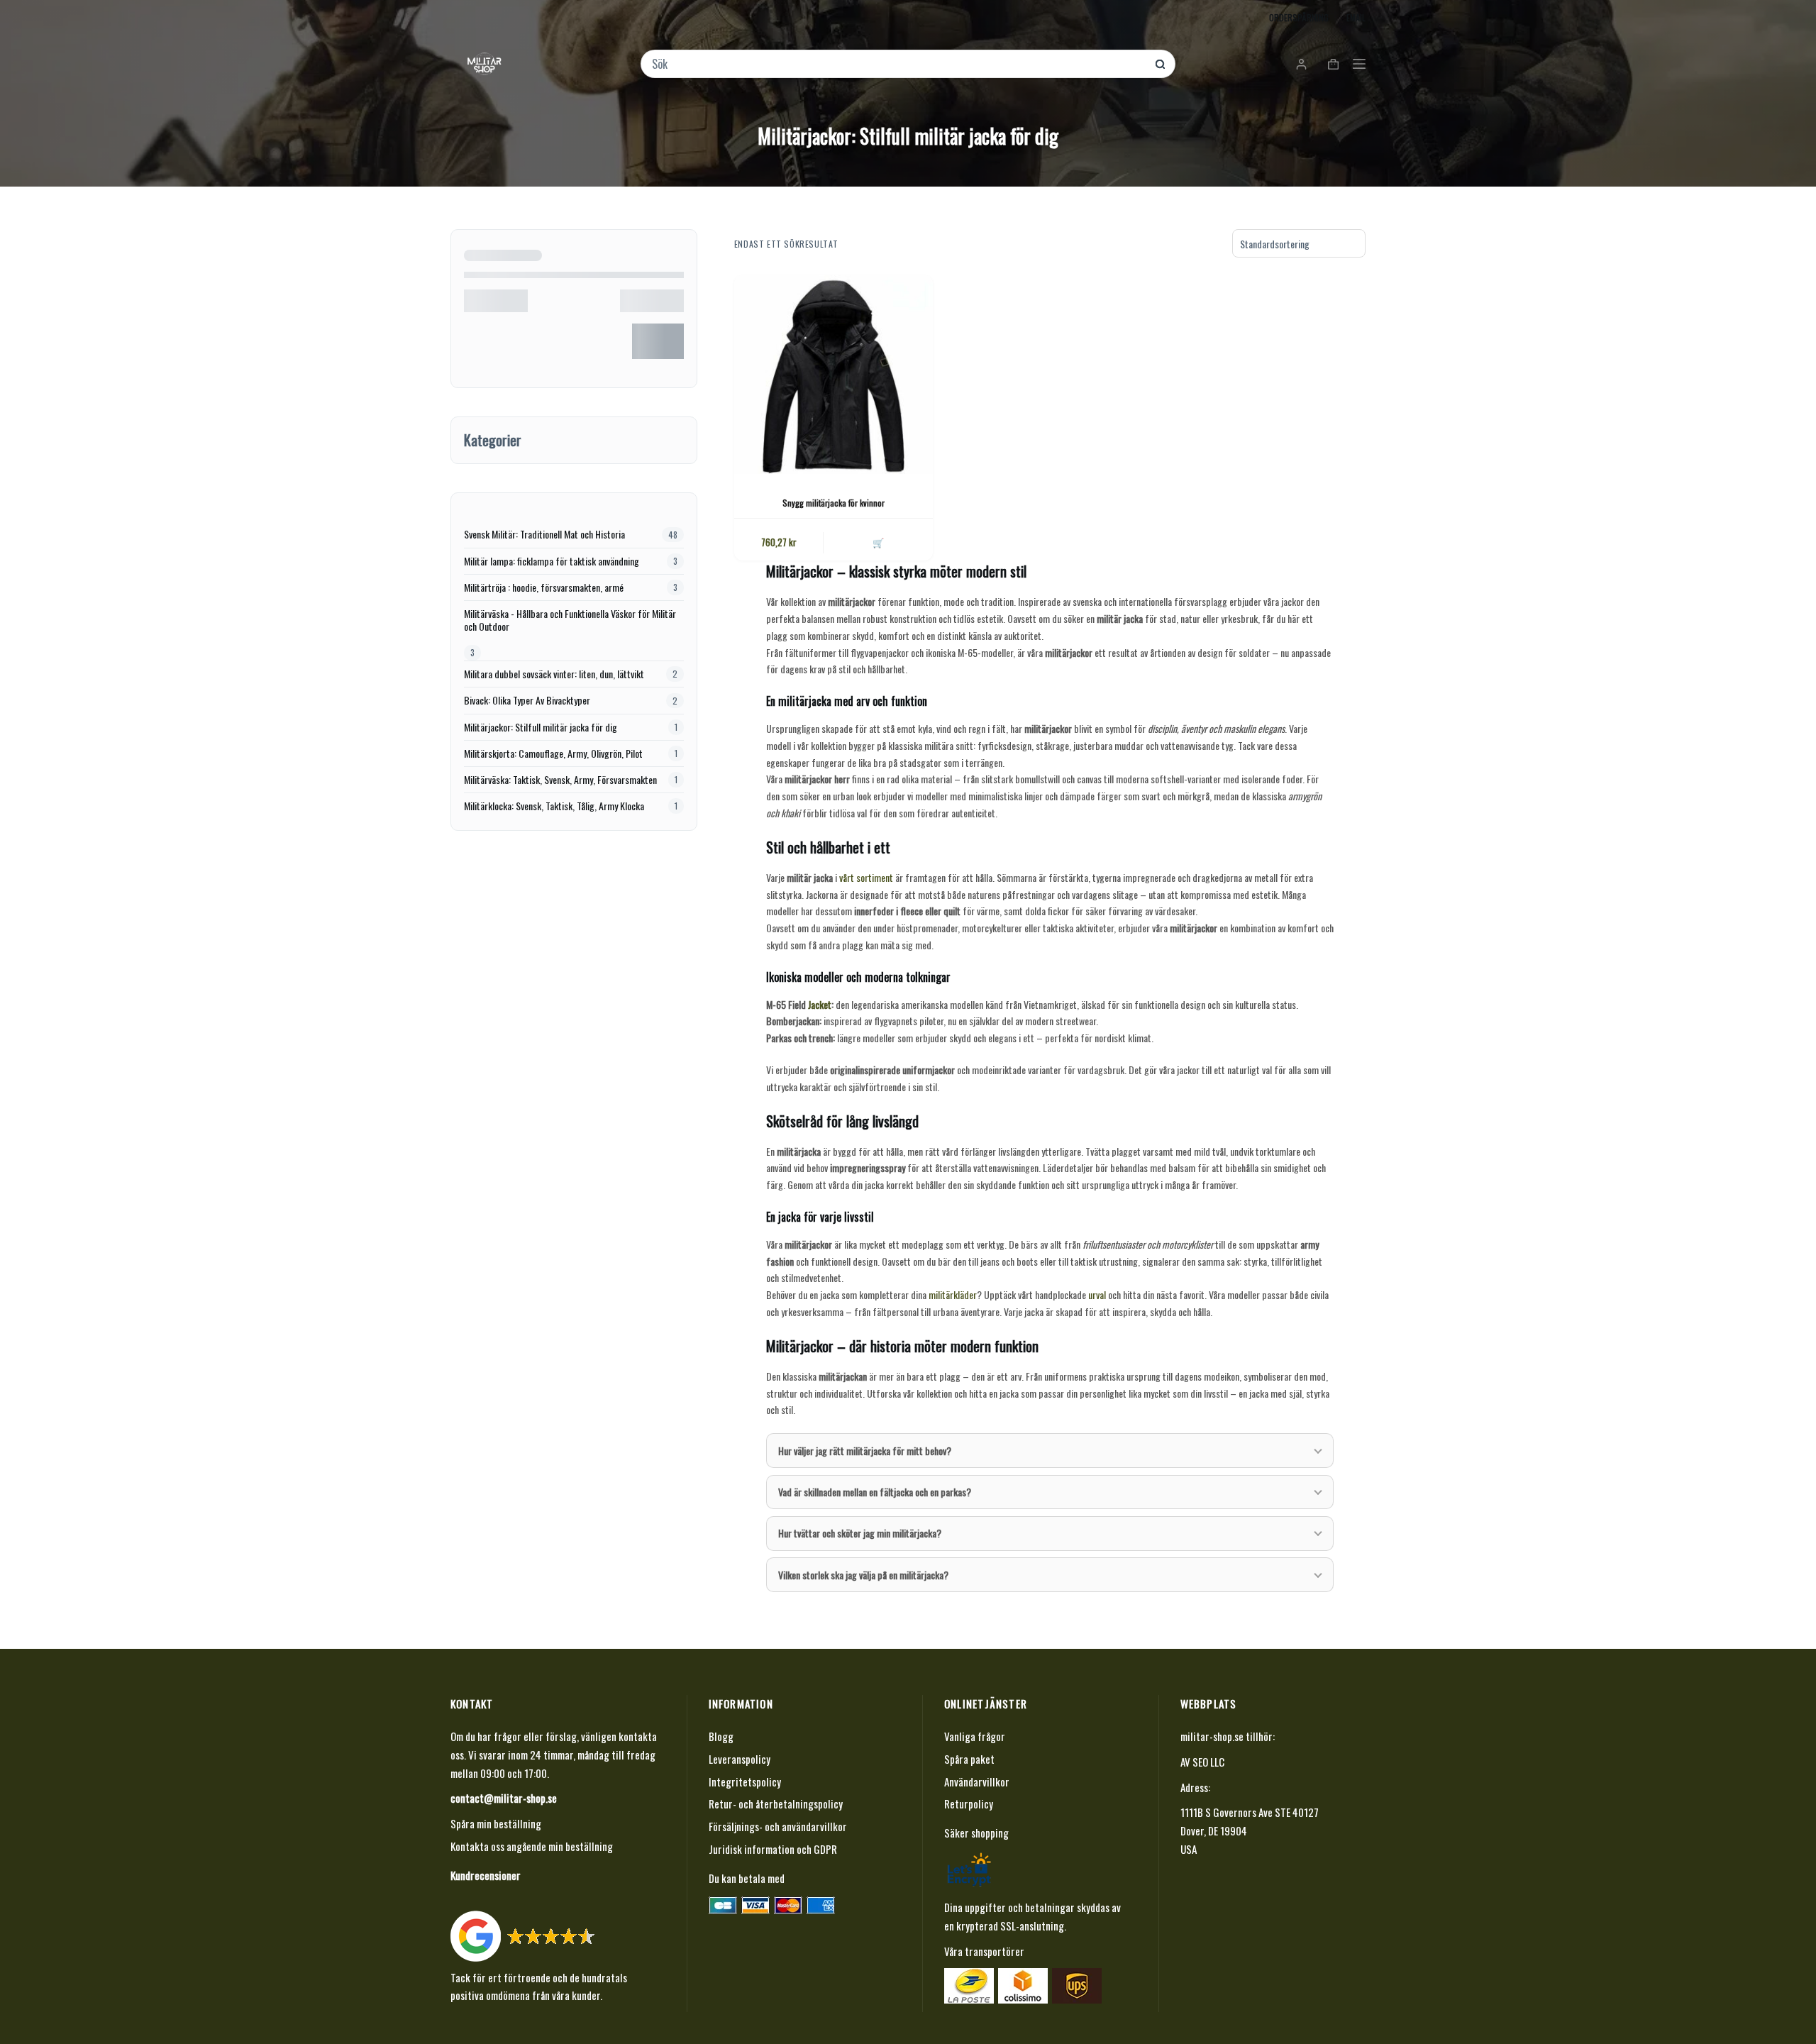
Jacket (820, 1004)
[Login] (1301, 64)
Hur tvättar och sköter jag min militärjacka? (860, 1533)
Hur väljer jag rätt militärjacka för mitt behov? (865, 1451)
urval (1097, 1294)
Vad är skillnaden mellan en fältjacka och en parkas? (875, 1492)
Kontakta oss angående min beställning (532, 1846)
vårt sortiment (866, 877)
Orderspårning (1299, 17)
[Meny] (1359, 64)
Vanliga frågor (975, 1736)
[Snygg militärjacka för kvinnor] (834, 375)
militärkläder (953, 1294)
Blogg (721, 1736)
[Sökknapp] (1160, 64)
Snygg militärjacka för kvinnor (834, 503)
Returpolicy (969, 1803)
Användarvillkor (977, 1781)
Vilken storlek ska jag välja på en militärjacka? (863, 1575)
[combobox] (898, 64)
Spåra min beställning (496, 1823)
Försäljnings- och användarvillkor (778, 1826)
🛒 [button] (878, 542)
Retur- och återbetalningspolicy (776, 1803)
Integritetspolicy (745, 1781)
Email (1356, 17)
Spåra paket (969, 1759)
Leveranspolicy (740, 1759)
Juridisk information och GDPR (773, 1849)
